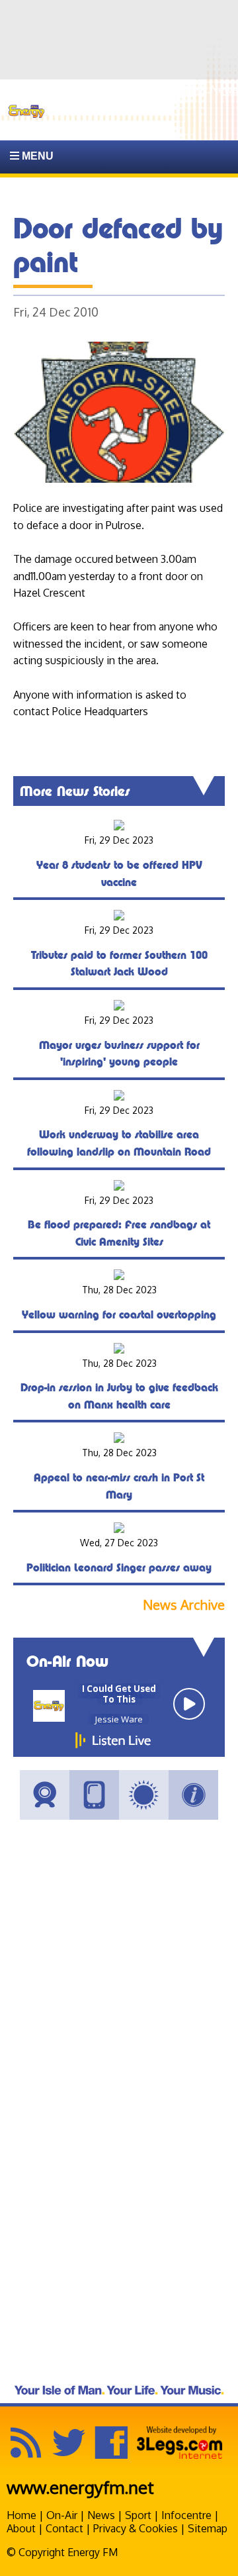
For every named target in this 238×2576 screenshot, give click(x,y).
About (21, 2528)
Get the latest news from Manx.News (149, 89)
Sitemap (208, 2528)
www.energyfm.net (80, 2487)
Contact (64, 2528)
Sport (138, 2515)
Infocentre (186, 2515)
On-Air (62, 2515)
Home (21, 2515)
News (101, 2515)
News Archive (184, 1605)
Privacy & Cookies (136, 2528)
